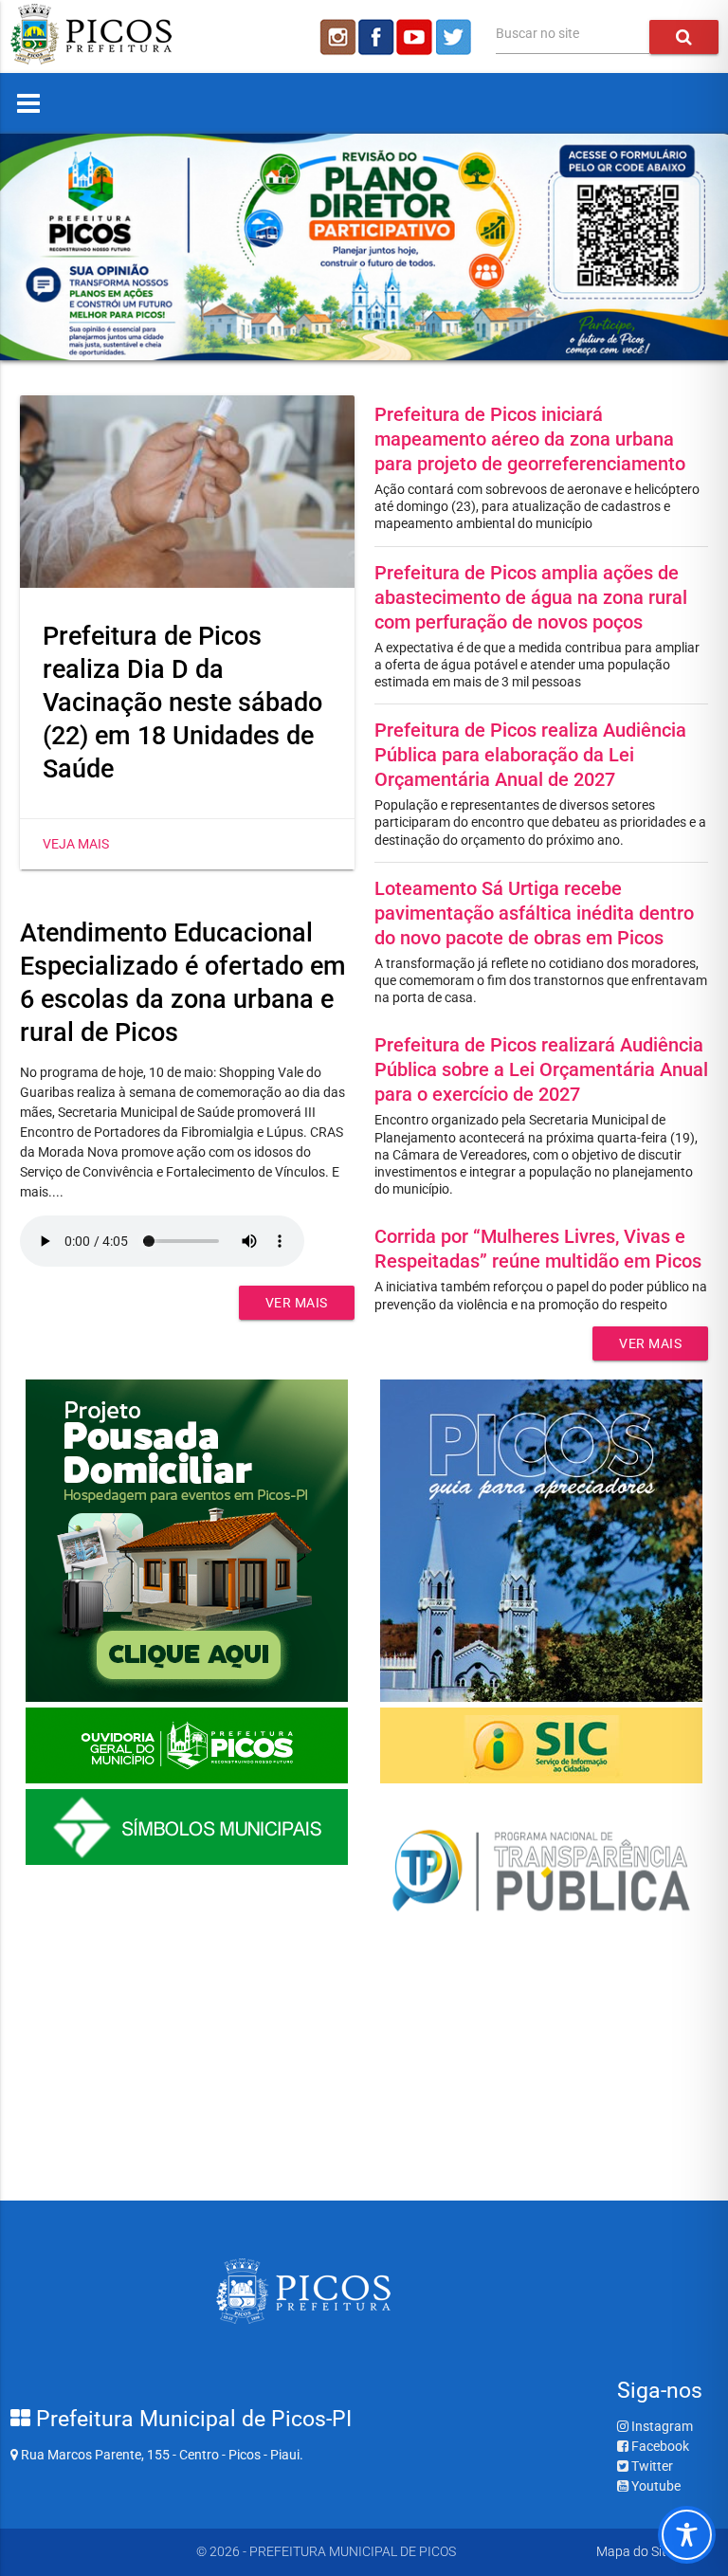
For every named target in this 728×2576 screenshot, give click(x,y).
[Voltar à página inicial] (91, 60)
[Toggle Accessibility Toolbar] (687, 2535)
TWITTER (456, 37)
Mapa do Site (635, 2551)
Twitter (651, 2466)
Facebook (659, 2446)
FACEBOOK (376, 37)
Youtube (655, 2486)
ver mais (297, 1303)
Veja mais (76, 844)
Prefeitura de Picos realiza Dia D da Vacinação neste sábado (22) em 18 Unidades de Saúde (182, 703)
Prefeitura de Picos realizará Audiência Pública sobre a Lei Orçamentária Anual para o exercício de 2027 (541, 1069)
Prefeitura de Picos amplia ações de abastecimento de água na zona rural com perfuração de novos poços (531, 597)
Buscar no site (537, 33)
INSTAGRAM (337, 37)
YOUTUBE (416, 37)
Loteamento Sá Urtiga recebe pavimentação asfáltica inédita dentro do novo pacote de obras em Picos (534, 913)
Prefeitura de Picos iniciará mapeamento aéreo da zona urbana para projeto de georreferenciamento (530, 439)
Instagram (661, 2426)
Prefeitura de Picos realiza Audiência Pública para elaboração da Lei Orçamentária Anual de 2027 (530, 755)
